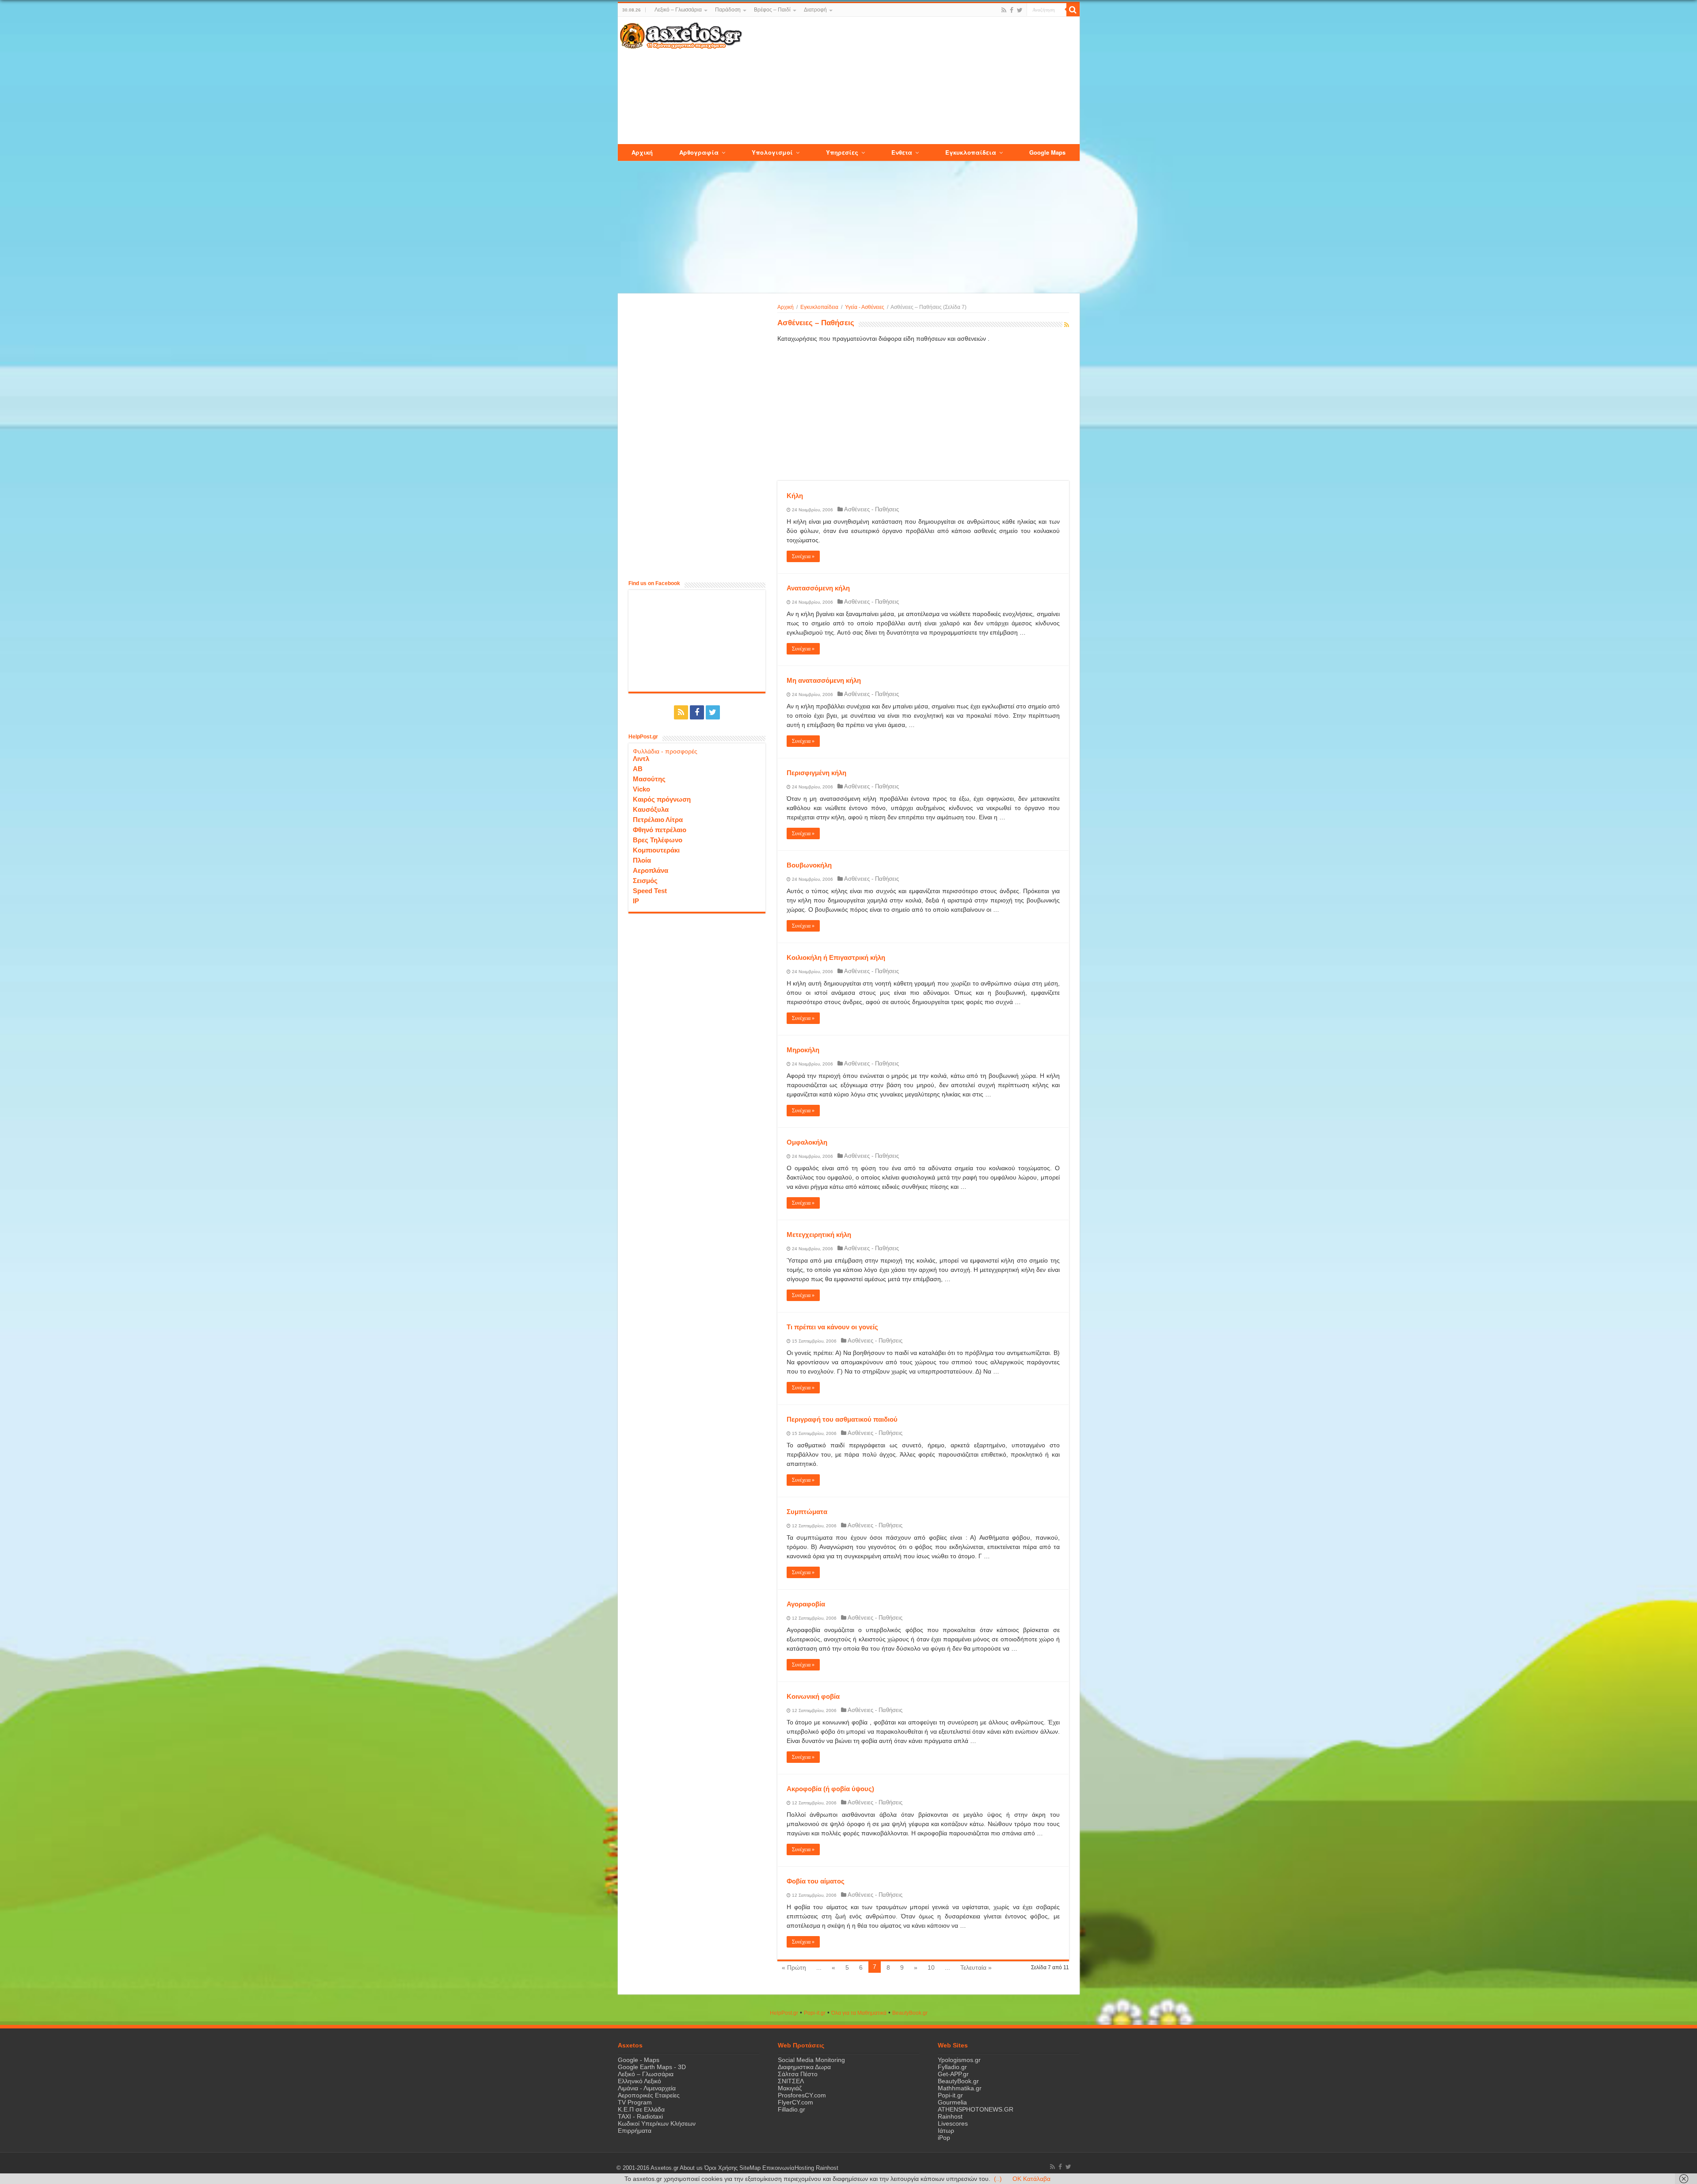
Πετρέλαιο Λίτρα (658, 820)
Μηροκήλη (803, 1050)
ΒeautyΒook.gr (910, 2013)
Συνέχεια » (803, 556)
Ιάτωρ (946, 2131)
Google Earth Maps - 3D (652, 2067)
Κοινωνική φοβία (813, 1696)
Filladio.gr (791, 2109)
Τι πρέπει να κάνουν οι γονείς (832, 1327)
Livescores (953, 2123)
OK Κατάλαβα (1031, 2179)
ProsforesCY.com (802, 2095)
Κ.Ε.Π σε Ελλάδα (641, 2109)
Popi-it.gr (815, 2013)
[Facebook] (1012, 10)
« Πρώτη (794, 1967)
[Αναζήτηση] (1073, 10)
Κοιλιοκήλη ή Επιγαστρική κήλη (836, 957)
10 (931, 1967)
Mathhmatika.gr (960, 2088)
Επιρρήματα (635, 2131)
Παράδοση (728, 10)
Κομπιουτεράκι (656, 850)
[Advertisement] (910, 81)
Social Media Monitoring (811, 2060)
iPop (944, 2138)
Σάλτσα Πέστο (798, 2074)
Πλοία (642, 860)
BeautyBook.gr (958, 2081)
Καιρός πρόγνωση (662, 799)
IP (636, 901)
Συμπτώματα (807, 1512)
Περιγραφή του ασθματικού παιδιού (842, 1419)
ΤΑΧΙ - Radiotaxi (640, 2116)
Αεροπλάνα (651, 870)
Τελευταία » (976, 1967)
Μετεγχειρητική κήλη (819, 1235)
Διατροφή (815, 10)
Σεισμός (645, 881)
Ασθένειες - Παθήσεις (871, 509)
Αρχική (786, 307)
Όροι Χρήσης (721, 2168)
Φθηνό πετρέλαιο (660, 830)
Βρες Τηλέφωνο (658, 840)
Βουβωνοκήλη (809, 865)
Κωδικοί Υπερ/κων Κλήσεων (657, 2123)
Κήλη (795, 496)
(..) (998, 2179)
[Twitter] (1020, 10)
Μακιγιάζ (790, 2088)
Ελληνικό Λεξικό (639, 2081)
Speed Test (650, 891)
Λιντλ (641, 759)
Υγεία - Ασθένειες (865, 307)
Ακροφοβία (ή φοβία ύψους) (830, 1789)
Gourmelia (952, 2102)
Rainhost (950, 2116)
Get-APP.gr (953, 2074)
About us (691, 2168)
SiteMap (750, 2168)
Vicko (641, 789)
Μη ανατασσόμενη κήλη (824, 680)
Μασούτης (649, 779)
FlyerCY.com (795, 2102)
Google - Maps (639, 2060)
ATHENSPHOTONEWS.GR (976, 2109)
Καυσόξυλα (651, 809)
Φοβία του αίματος (816, 1881)
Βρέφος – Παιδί (772, 10)
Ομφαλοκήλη (807, 1142)
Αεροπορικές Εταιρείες (649, 2095)
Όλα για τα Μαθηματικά (859, 2013)
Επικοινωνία (778, 2168)
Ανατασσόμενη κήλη (818, 588)
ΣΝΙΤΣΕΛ (791, 2081)
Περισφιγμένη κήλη (816, 773)
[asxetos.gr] (681, 34)
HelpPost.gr (784, 2013)
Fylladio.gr (952, 2067)
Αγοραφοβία (806, 1604)
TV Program (635, 2102)
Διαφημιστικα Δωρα (804, 2067)
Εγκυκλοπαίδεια (819, 307)
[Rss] (1004, 10)
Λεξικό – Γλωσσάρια (678, 10)
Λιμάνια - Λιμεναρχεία (647, 2088)
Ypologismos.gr (959, 2060)
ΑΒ (638, 769)
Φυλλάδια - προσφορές (665, 751)
